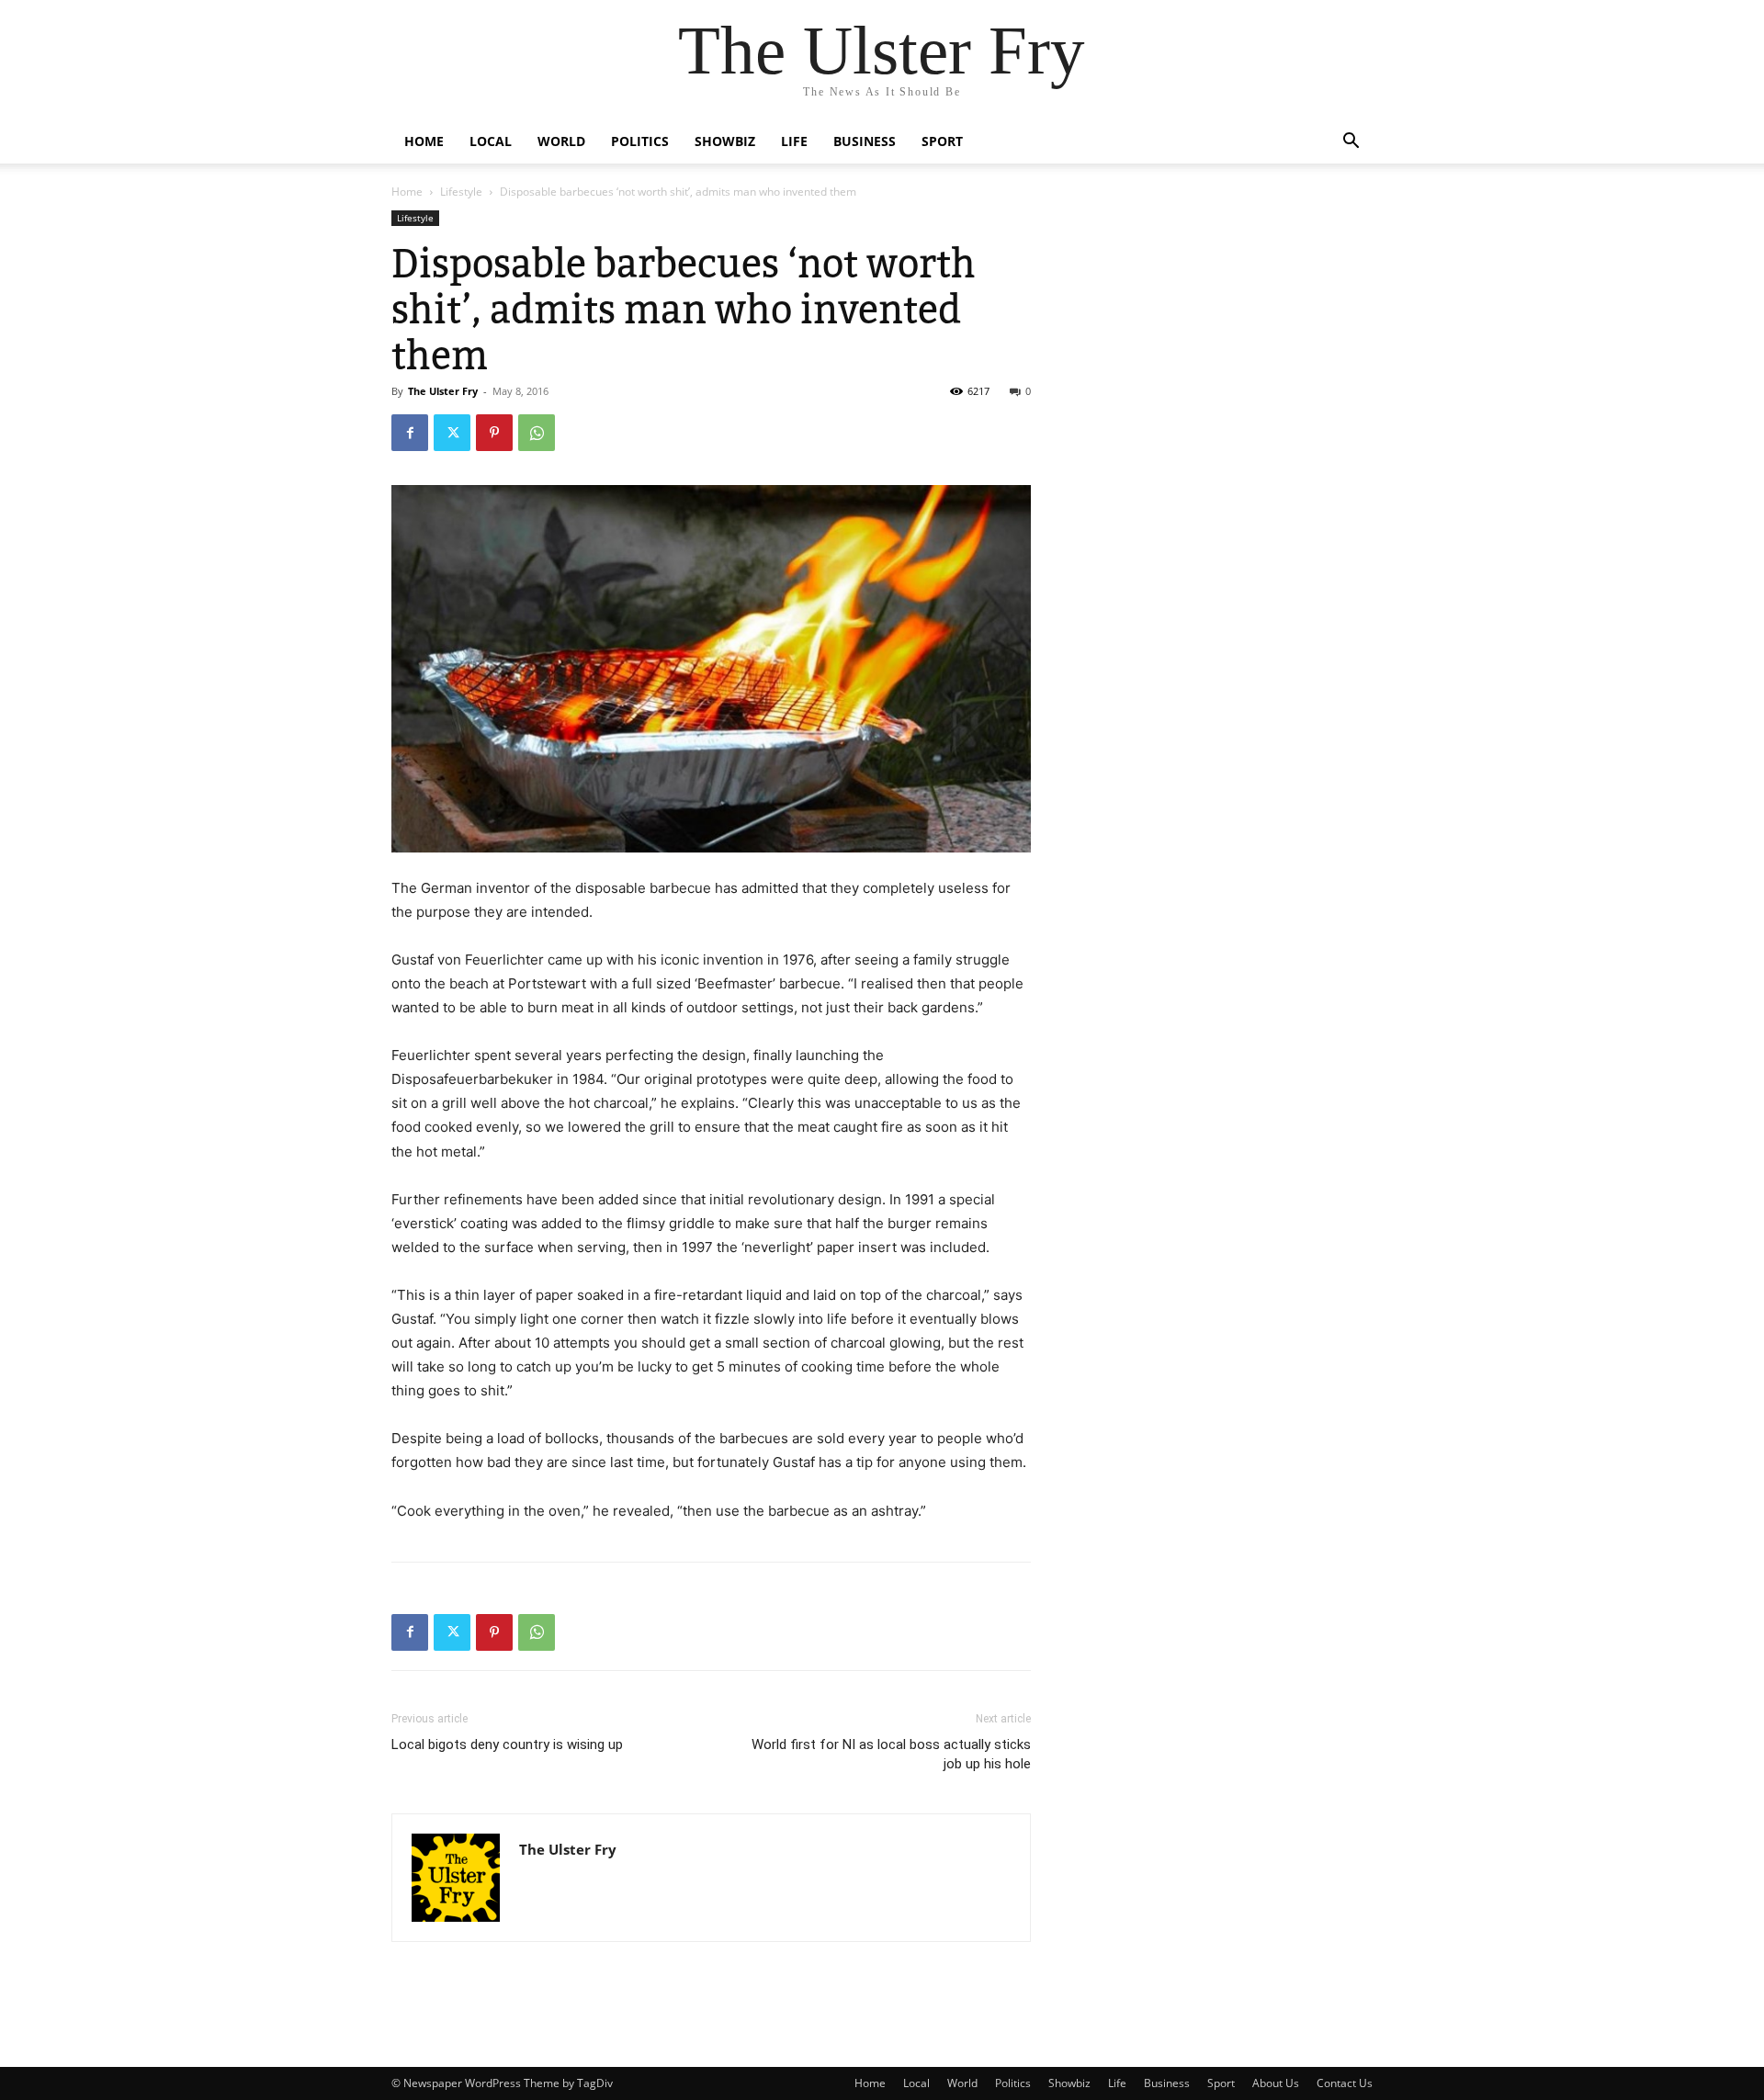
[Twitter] (452, 433)
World (561, 141)
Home (424, 141)
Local (491, 141)
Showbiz (725, 141)
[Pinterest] (494, 433)
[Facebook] (410, 433)
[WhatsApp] (537, 433)
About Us (1276, 2083)
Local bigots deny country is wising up (507, 1744)
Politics (640, 141)
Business (865, 141)
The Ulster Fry (443, 391)
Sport (942, 141)
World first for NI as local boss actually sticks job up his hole (891, 1754)
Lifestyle (461, 192)
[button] (1351, 143)
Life (794, 141)
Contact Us (1345, 2083)
